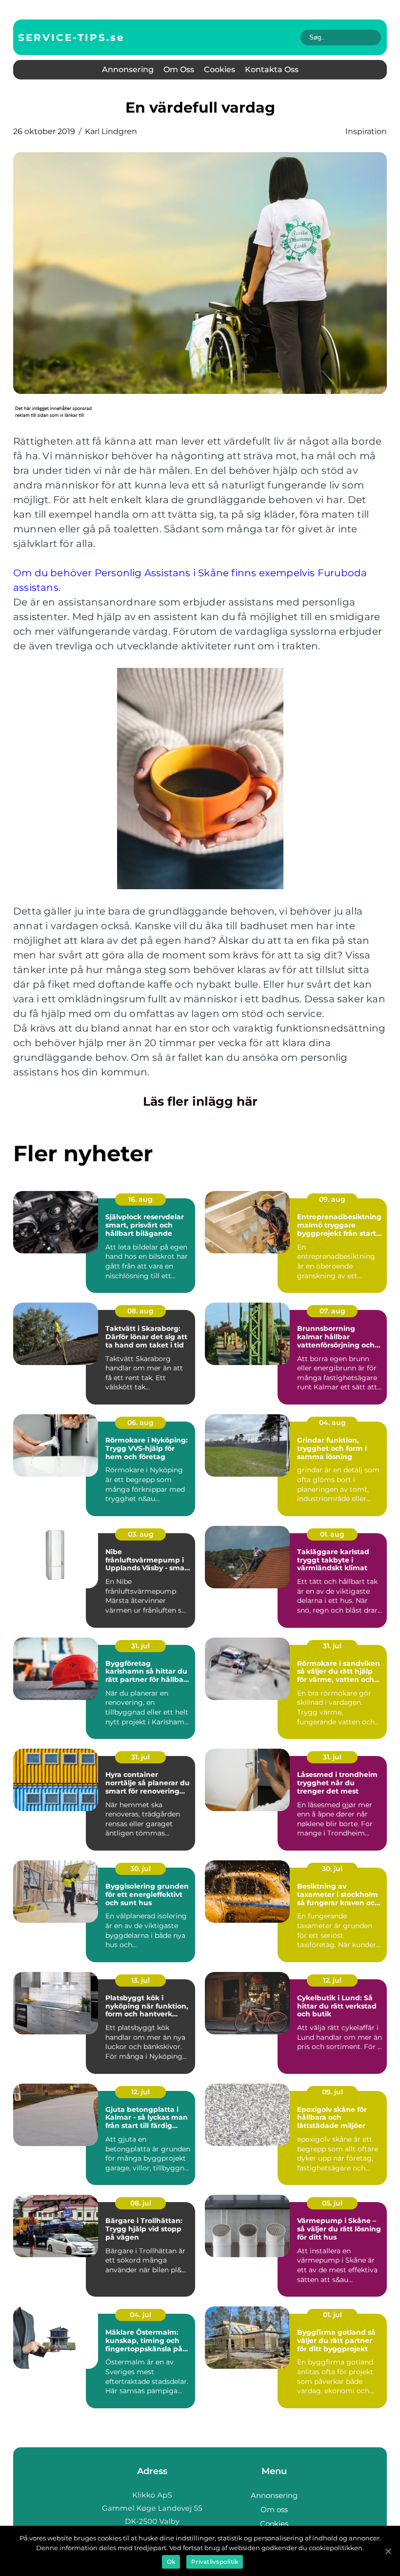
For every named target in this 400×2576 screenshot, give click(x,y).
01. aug (332, 1534)
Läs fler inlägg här (200, 1101)
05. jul (332, 2203)
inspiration (366, 131)
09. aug (332, 1199)
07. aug (332, 1311)
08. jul (141, 2203)
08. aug (140, 1311)
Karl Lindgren (111, 131)
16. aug (140, 1199)
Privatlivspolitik (215, 2562)
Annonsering (128, 69)
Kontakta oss (272, 69)
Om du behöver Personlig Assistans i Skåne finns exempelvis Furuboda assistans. (190, 580)
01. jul (332, 2315)
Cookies (220, 69)
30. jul (140, 1869)
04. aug (332, 1423)
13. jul (140, 1980)
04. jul (140, 2315)
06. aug (140, 1423)
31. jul (140, 1646)
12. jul (332, 1980)
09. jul (332, 2092)
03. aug (141, 1534)
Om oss (179, 69)
